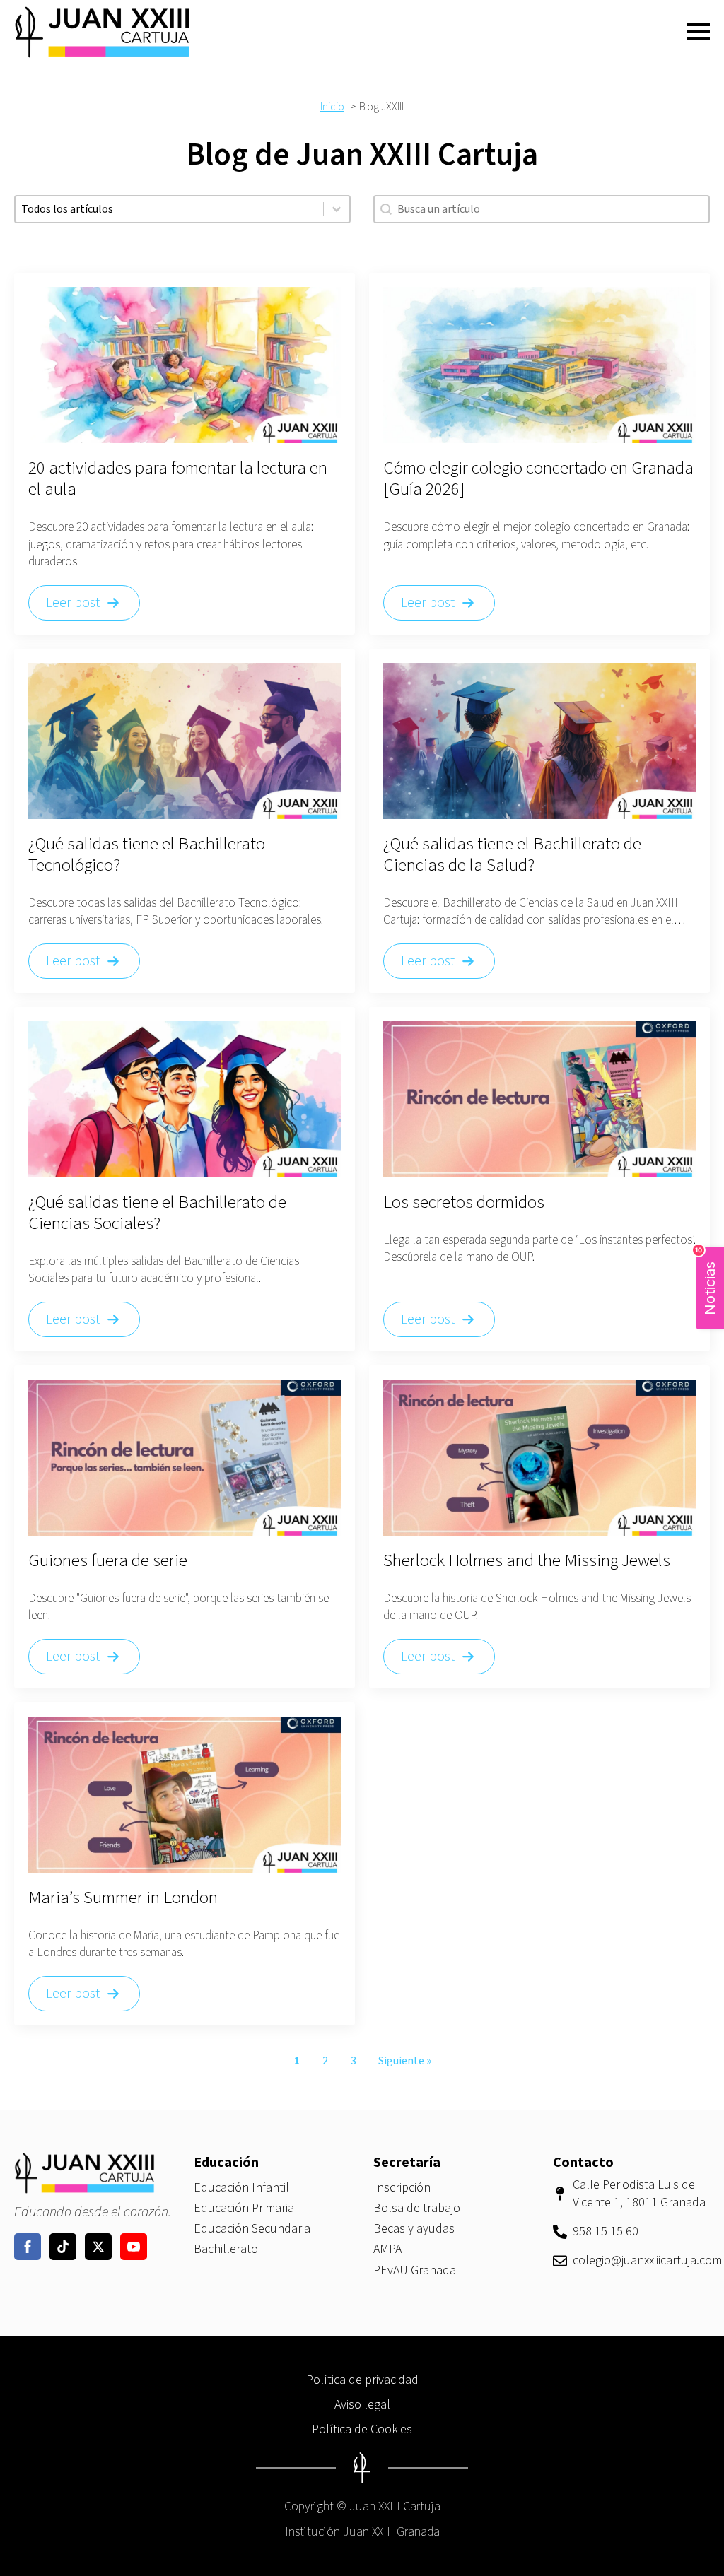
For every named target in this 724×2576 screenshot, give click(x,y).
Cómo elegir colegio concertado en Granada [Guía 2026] (538, 478)
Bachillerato (226, 2249)
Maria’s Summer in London (123, 1898)
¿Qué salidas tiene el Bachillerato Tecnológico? (147, 854)
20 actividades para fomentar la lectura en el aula (178, 478)
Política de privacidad (362, 2380)
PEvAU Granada (415, 2270)
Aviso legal (362, 2405)
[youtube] (134, 2247)
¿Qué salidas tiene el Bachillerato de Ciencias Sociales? (157, 1213)
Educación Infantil (241, 2188)
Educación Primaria (244, 2208)
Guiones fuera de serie (108, 1560)
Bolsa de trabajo (417, 2208)
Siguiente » (405, 2061)
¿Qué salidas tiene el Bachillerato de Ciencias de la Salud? (512, 854)
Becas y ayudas (414, 2229)
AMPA (387, 2249)
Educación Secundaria (252, 2229)
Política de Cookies (362, 2429)
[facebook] (28, 2247)
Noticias (707, 1281)
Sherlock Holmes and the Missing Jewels (527, 1560)
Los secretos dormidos (464, 1202)
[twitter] (98, 2247)
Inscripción (402, 2188)
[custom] (63, 2247)
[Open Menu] (699, 32)
